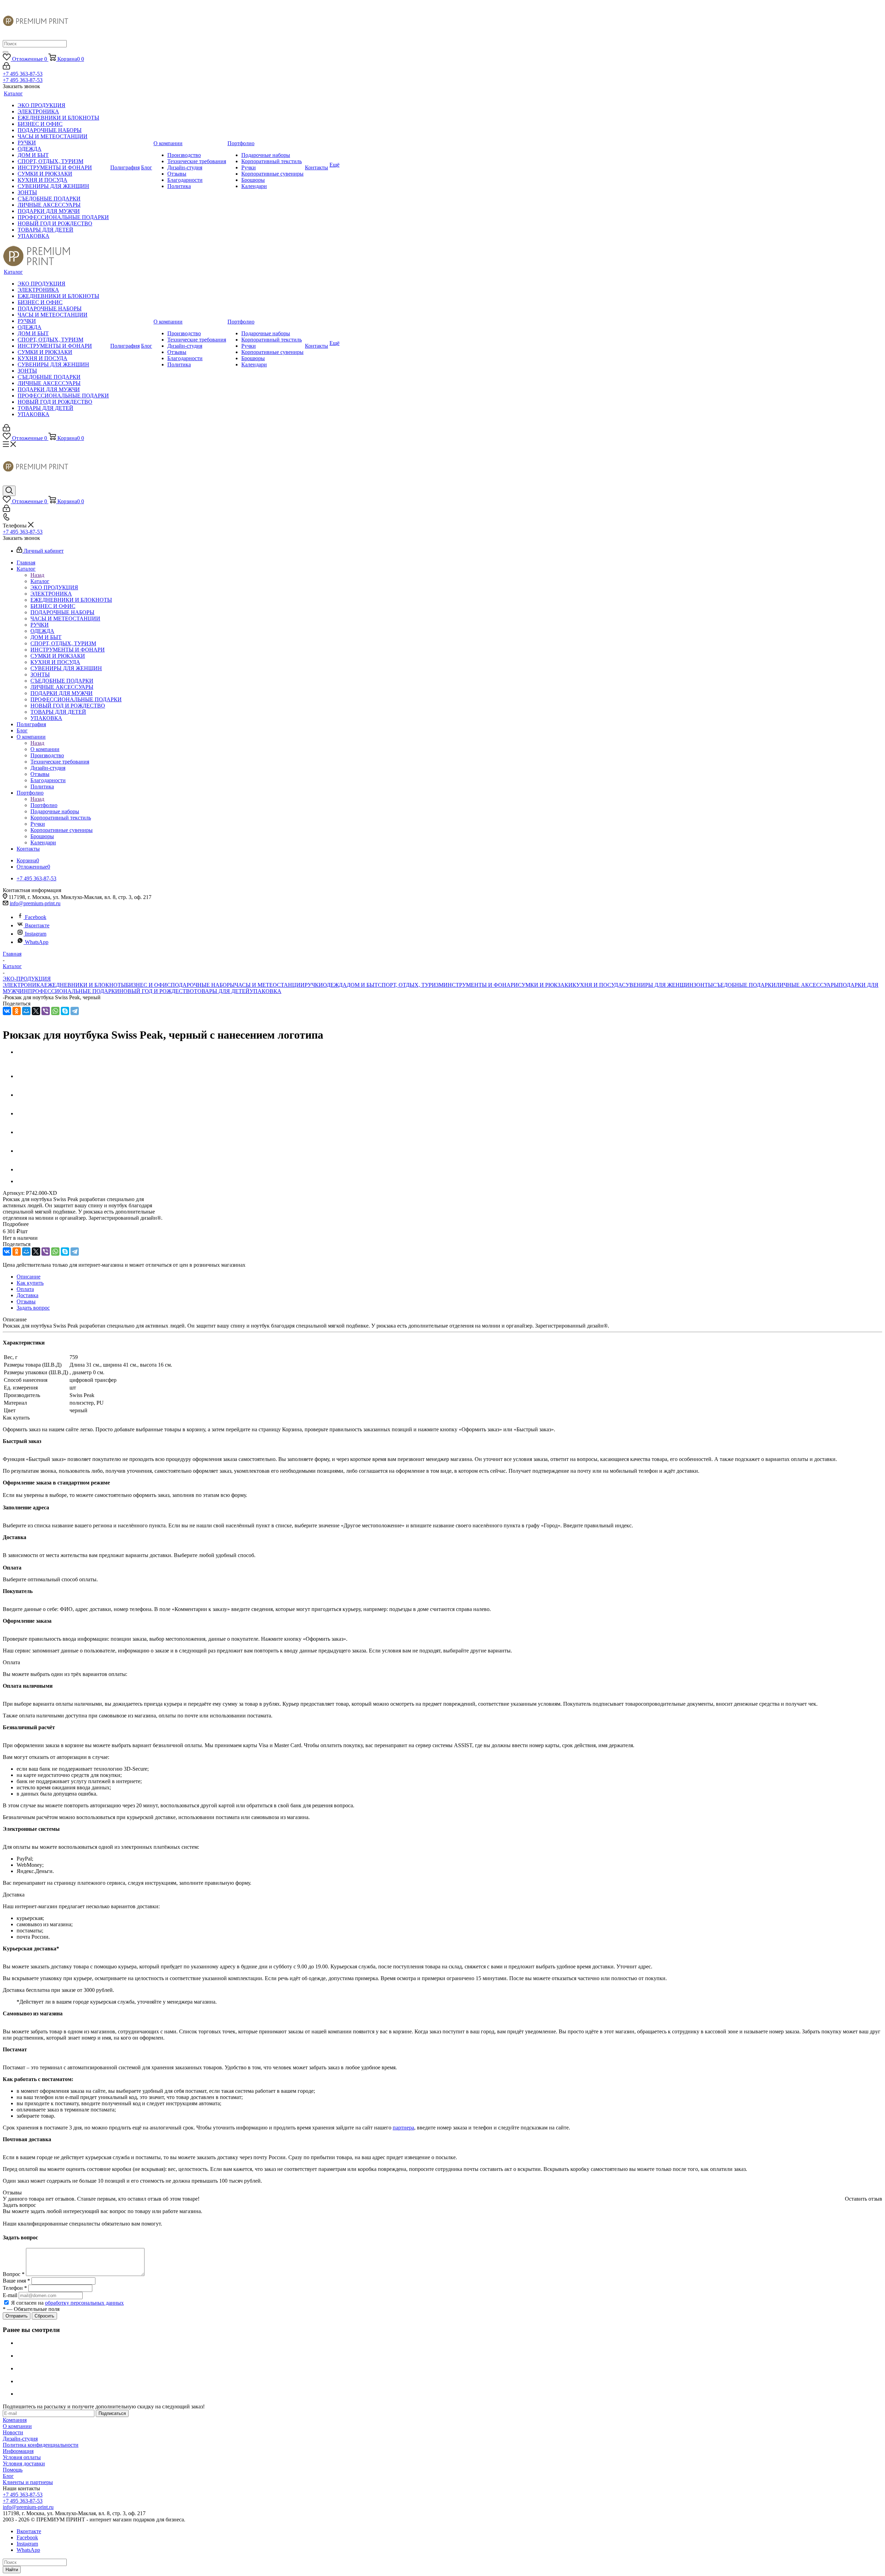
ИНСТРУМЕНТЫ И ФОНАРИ (481, 985)
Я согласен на (67, 2303)
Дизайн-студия (20, 2439)
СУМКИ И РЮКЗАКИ (545, 985)
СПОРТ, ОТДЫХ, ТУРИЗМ (411, 985)
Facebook (36, 917)
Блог (8, 2476)
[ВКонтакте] (7, 1011)
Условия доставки (24, 2463)
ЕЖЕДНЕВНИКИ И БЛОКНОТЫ (85, 985)
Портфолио (44, 805)
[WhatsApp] (55, 1011)
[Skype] (65, 1011)
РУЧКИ (314, 985)
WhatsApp (37, 942)
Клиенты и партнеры (28, 2482)
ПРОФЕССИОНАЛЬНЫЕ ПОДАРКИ (74, 991)
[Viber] (46, 1011)
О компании (45, 749)
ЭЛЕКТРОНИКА (24, 985)
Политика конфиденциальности (41, 2445)
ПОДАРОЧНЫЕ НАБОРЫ (203, 985)
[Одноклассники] (17, 1011)
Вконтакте (37, 925)
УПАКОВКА (265, 991)
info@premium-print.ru (35, 903)
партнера (403, 2128)
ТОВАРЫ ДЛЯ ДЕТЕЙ (222, 991)
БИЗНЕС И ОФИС (148, 985)
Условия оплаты (22, 2457)
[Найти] (6, 52)
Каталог (40, 581)
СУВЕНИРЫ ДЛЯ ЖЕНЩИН (658, 985)
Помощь (13, 2470)
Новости (13, 2432)
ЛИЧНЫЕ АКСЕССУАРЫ (807, 985)
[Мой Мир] (26, 1011)
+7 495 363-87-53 (23, 74)
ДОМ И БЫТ (362, 985)
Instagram (36, 934)
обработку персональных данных (84, 2303)
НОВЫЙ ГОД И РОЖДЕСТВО (157, 991)
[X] (36, 1011)
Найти (12, 2570)
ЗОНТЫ (703, 985)
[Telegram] (75, 1011)
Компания (15, 2420)
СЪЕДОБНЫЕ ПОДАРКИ (744, 985)
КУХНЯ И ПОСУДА (597, 985)
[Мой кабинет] (6, 68)
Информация (18, 2451)
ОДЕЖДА (335, 985)
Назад (37, 575)
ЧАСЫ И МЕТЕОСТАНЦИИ (270, 985)
